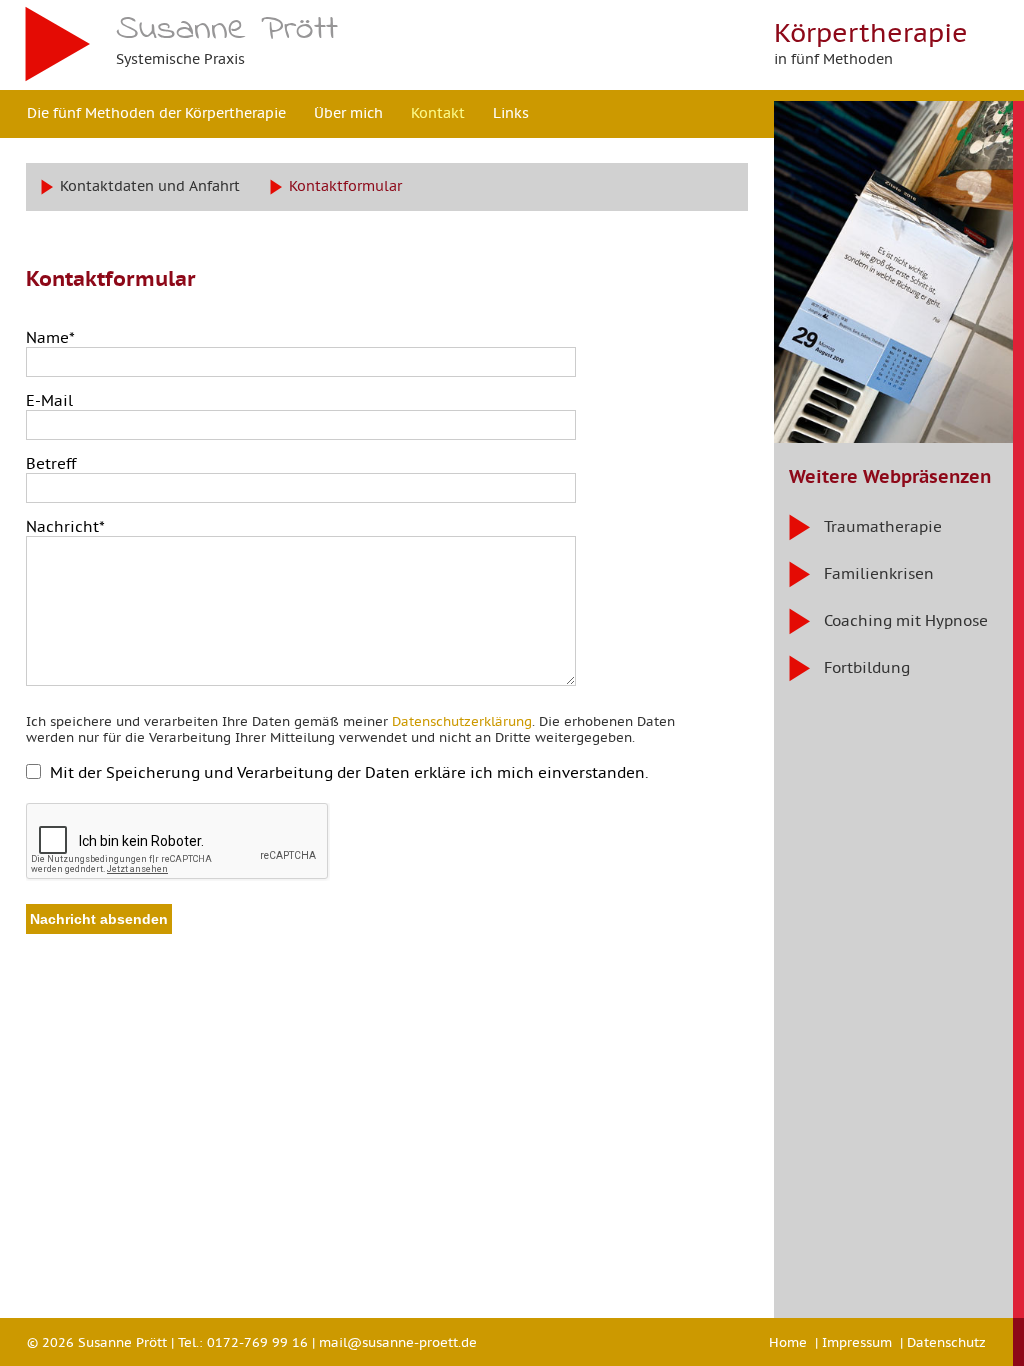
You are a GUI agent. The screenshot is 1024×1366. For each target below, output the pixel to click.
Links (511, 113)
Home (788, 1342)
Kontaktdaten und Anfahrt (150, 186)
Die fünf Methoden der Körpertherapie (156, 113)
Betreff (51, 464)
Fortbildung (867, 667)
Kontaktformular (345, 186)
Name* (50, 338)
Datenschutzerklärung (462, 721)
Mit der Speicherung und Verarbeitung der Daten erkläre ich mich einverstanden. (349, 773)
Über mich (348, 113)
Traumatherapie (883, 526)
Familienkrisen (879, 573)
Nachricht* (65, 527)
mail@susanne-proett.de (398, 1342)
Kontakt (438, 113)
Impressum (857, 1342)
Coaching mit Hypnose (906, 620)
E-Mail (49, 401)
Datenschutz (946, 1342)
